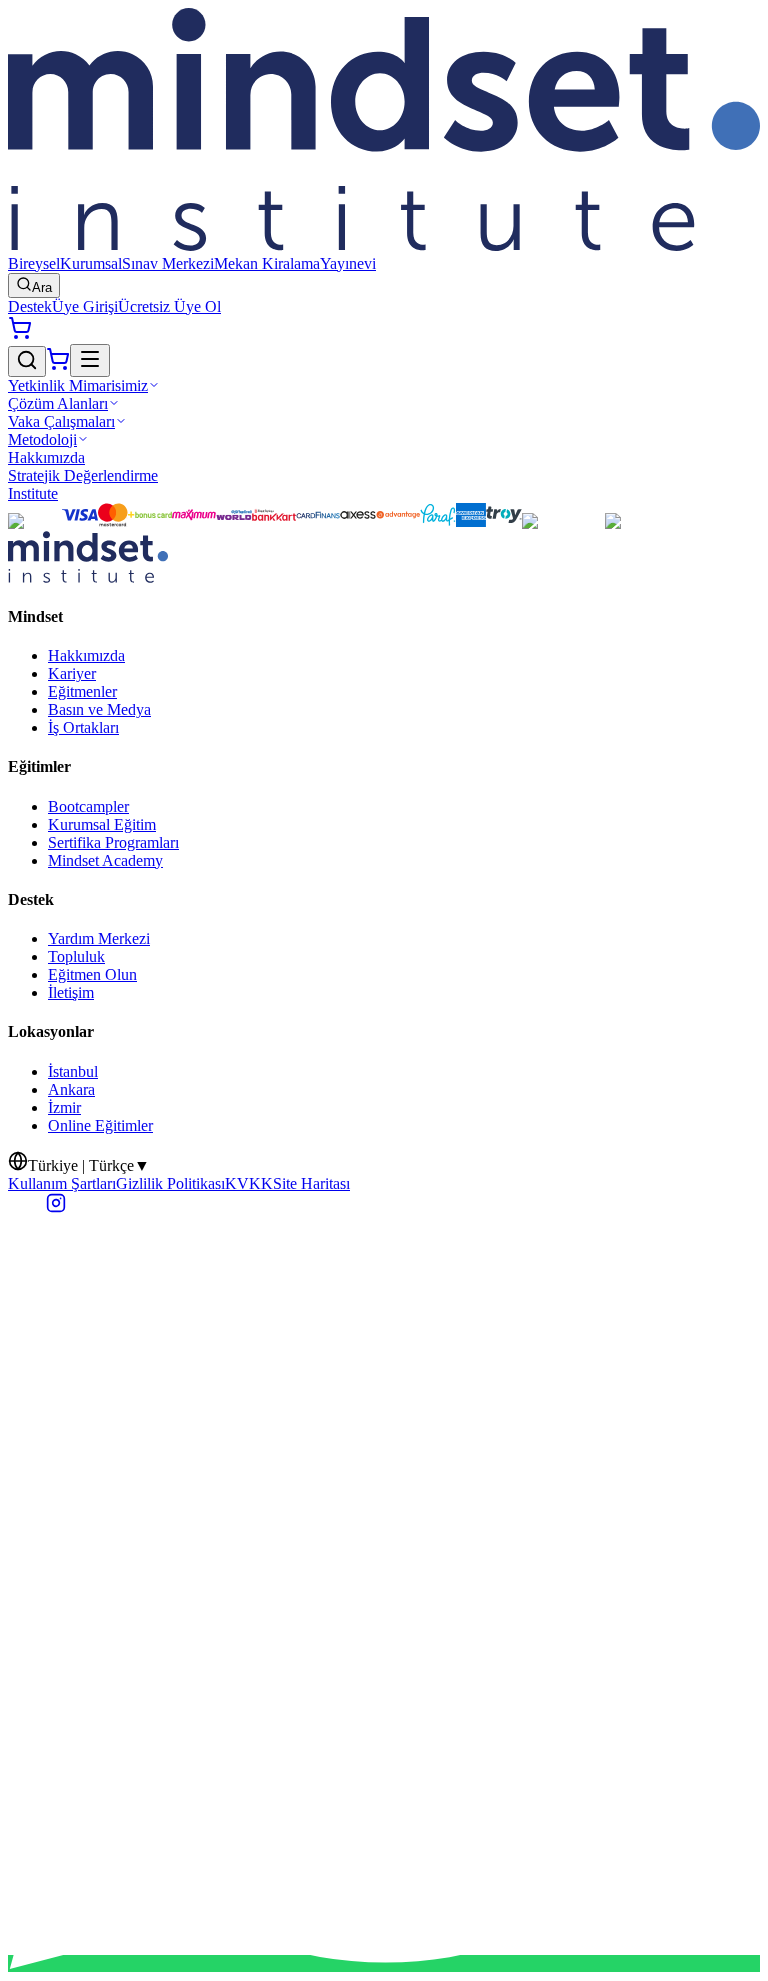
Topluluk (76, 956)
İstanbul (73, 1071)
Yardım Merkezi (99, 938)
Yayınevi (348, 263)
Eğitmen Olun (92, 974)
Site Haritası (311, 1183)
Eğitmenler (82, 691)
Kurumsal (91, 263)
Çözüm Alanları (58, 403)
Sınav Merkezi (168, 263)
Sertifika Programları (113, 842)
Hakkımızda (46, 457)
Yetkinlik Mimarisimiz (78, 385)
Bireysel (34, 263)
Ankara (71, 1089)
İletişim (71, 992)
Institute (33, 493)
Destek (30, 306)
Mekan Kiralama (267, 263)
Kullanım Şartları (62, 1183)
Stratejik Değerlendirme (83, 475)
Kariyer (72, 673)
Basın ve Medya (99, 709)
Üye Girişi (85, 306)
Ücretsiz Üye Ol (169, 306)
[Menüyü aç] (90, 360)
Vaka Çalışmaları (61, 421)
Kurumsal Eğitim (102, 824)
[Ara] (27, 361)
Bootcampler (88, 806)
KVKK (249, 1183)
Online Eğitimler (100, 1125)
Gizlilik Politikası (170, 1183)
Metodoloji (42, 439)
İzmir (64, 1107)
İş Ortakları (83, 727)
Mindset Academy (105, 860)
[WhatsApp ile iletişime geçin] (384, 1963)
